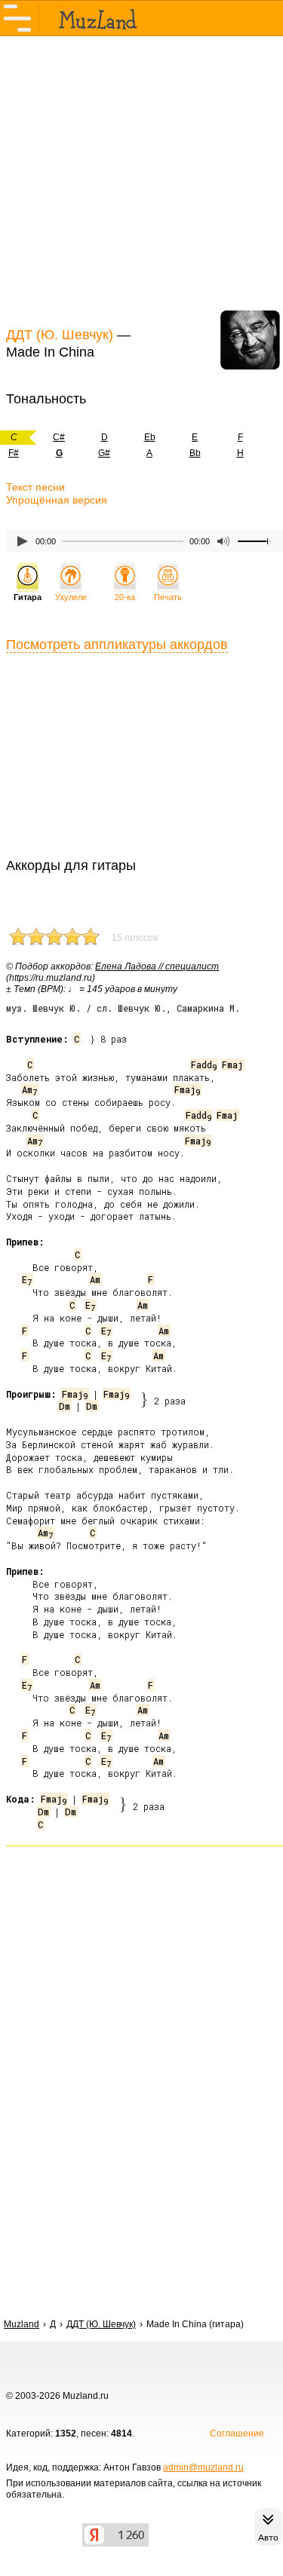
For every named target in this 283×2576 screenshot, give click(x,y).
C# (59, 437)
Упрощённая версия (57, 500)
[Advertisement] (141, 179)
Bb (195, 453)
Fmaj (232, 1064)
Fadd (204, 1064)
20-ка (125, 597)
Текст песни (35, 487)
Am (29, 1089)
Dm (65, 1406)
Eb (150, 437)
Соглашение (237, 2434)
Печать (168, 597)
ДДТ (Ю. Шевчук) (60, 335)
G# (104, 453)
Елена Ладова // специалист (157, 966)
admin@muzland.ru (203, 2467)
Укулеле (71, 597)
